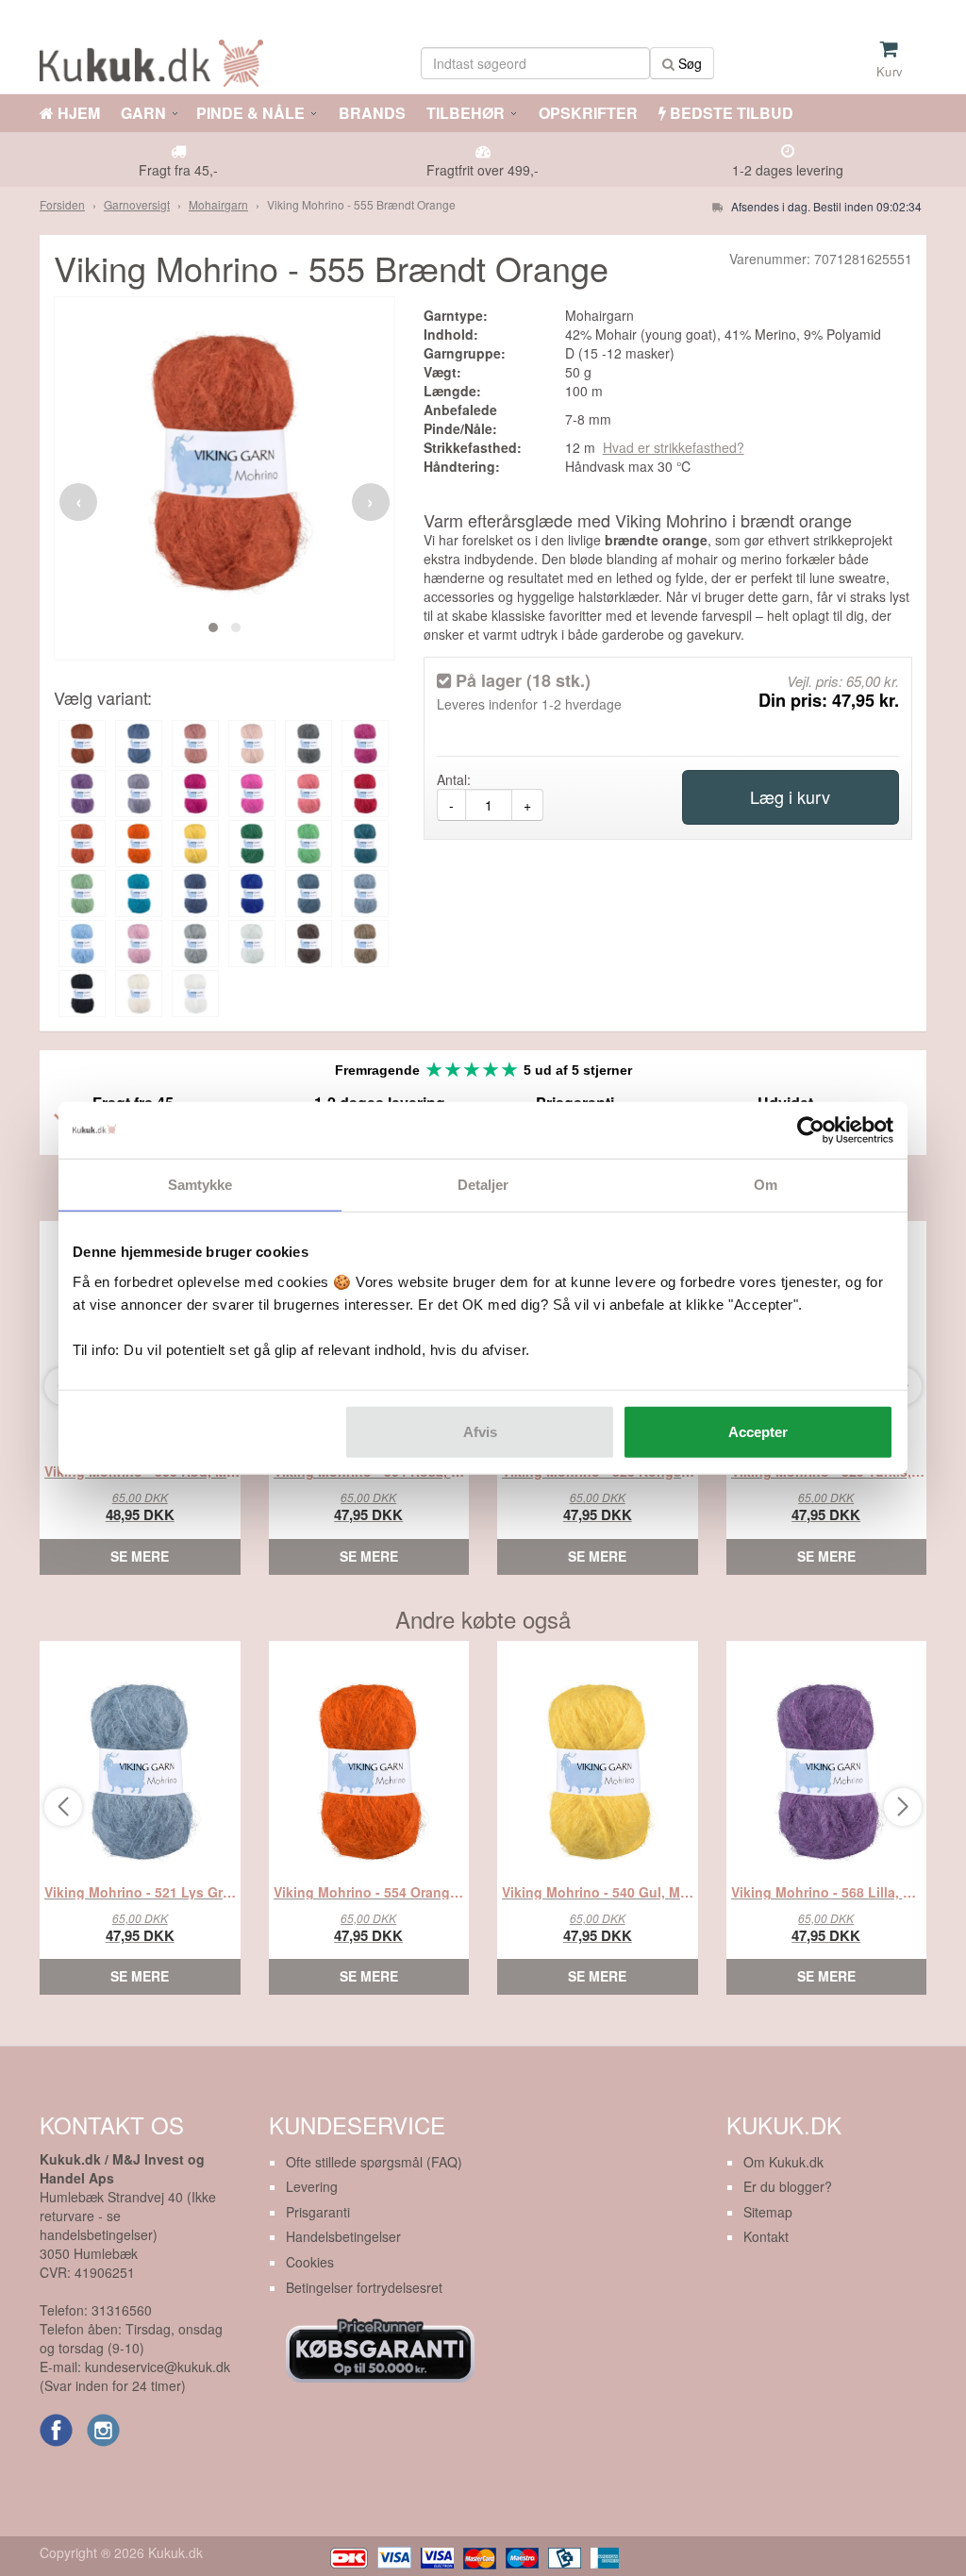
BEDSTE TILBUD (730, 113)
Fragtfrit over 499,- (483, 170)
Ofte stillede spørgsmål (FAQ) (374, 2162)
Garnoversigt (137, 204)
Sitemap (768, 2212)
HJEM (77, 113)
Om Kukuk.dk (783, 2162)
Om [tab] (766, 1185)
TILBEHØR (466, 113)
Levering (312, 2186)
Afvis (480, 1431)
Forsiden (62, 204)
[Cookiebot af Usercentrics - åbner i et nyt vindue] (811, 1130)
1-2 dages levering (788, 170)
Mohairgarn (218, 204)
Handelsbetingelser (343, 2236)
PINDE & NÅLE (250, 113)
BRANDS (370, 113)
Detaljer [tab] (483, 1185)
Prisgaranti (318, 2212)
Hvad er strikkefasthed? (674, 447)
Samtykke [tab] (200, 1185)
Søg (688, 63)
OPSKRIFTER (586, 113)
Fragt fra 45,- (178, 170)
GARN (143, 113)
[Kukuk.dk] (156, 60)
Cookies (310, 2262)
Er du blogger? (788, 2186)
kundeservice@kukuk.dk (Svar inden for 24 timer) (135, 2376)
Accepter (758, 1431)
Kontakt (766, 2236)
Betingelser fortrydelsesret (364, 2287)
